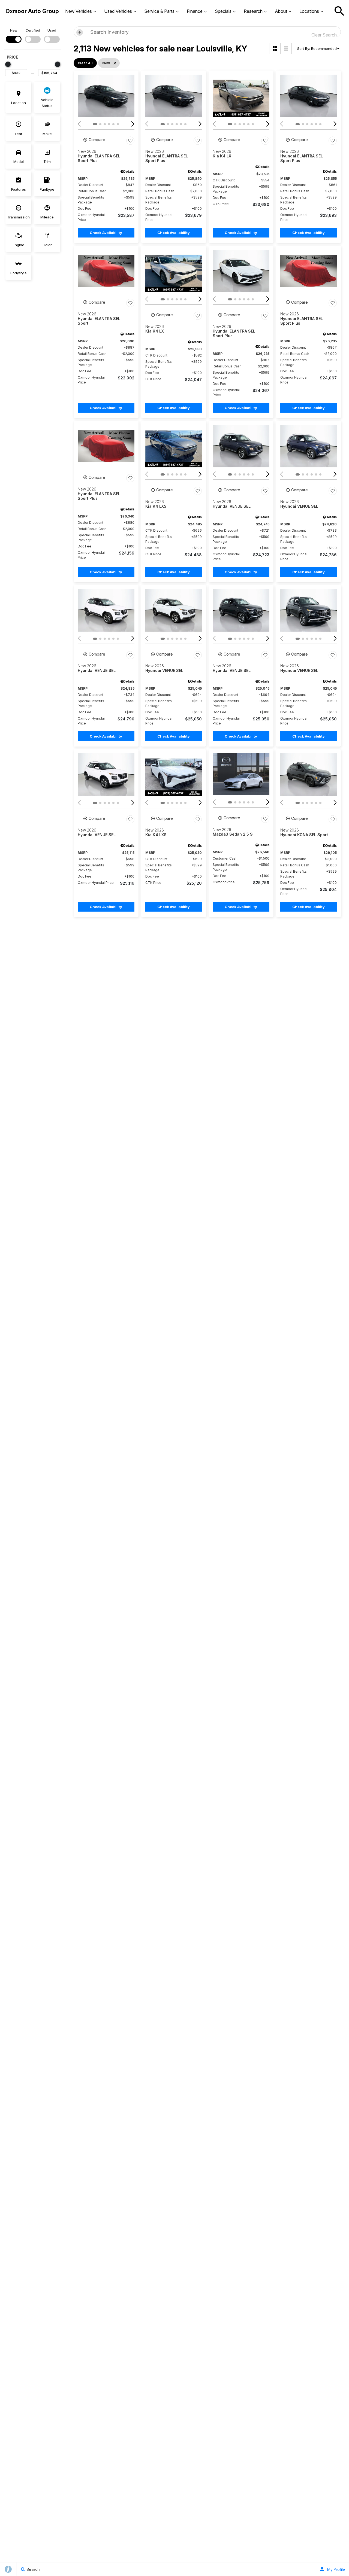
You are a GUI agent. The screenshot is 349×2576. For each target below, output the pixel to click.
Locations (309, 11)
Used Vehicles (118, 11)
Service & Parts (159, 11)
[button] (339, 11)
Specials (223, 11)
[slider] (8, 64)
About (281, 11)
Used (52, 30)
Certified (33, 30)
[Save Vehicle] (130, 141)
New (14, 30)
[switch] (14, 35)
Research (253, 11)
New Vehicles (79, 11)
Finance (195, 11)
